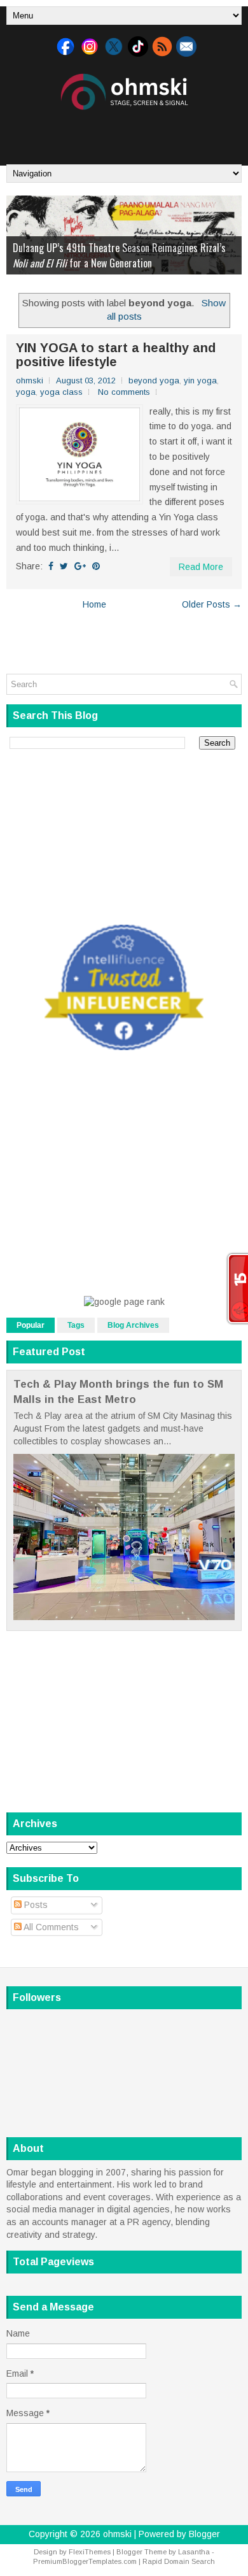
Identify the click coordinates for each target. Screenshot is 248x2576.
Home (94, 604)
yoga (26, 392)
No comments (124, 392)
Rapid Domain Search (179, 2561)
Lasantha (194, 2552)
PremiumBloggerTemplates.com (85, 2561)
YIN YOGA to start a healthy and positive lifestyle (116, 355)
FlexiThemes (90, 2552)
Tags (76, 1325)
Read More (201, 567)
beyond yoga (154, 381)
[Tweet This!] (64, 566)
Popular (31, 1325)
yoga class (61, 392)
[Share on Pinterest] (96, 566)
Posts (35, 1905)
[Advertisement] (127, 132)
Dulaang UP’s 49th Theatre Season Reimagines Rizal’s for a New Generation (119, 255)
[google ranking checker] (124, 1302)
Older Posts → (212, 604)
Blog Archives (133, 1325)
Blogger (204, 2534)
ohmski (117, 2534)
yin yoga (200, 381)
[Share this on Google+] (80, 566)
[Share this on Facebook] (51, 566)
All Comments (50, 1927)
